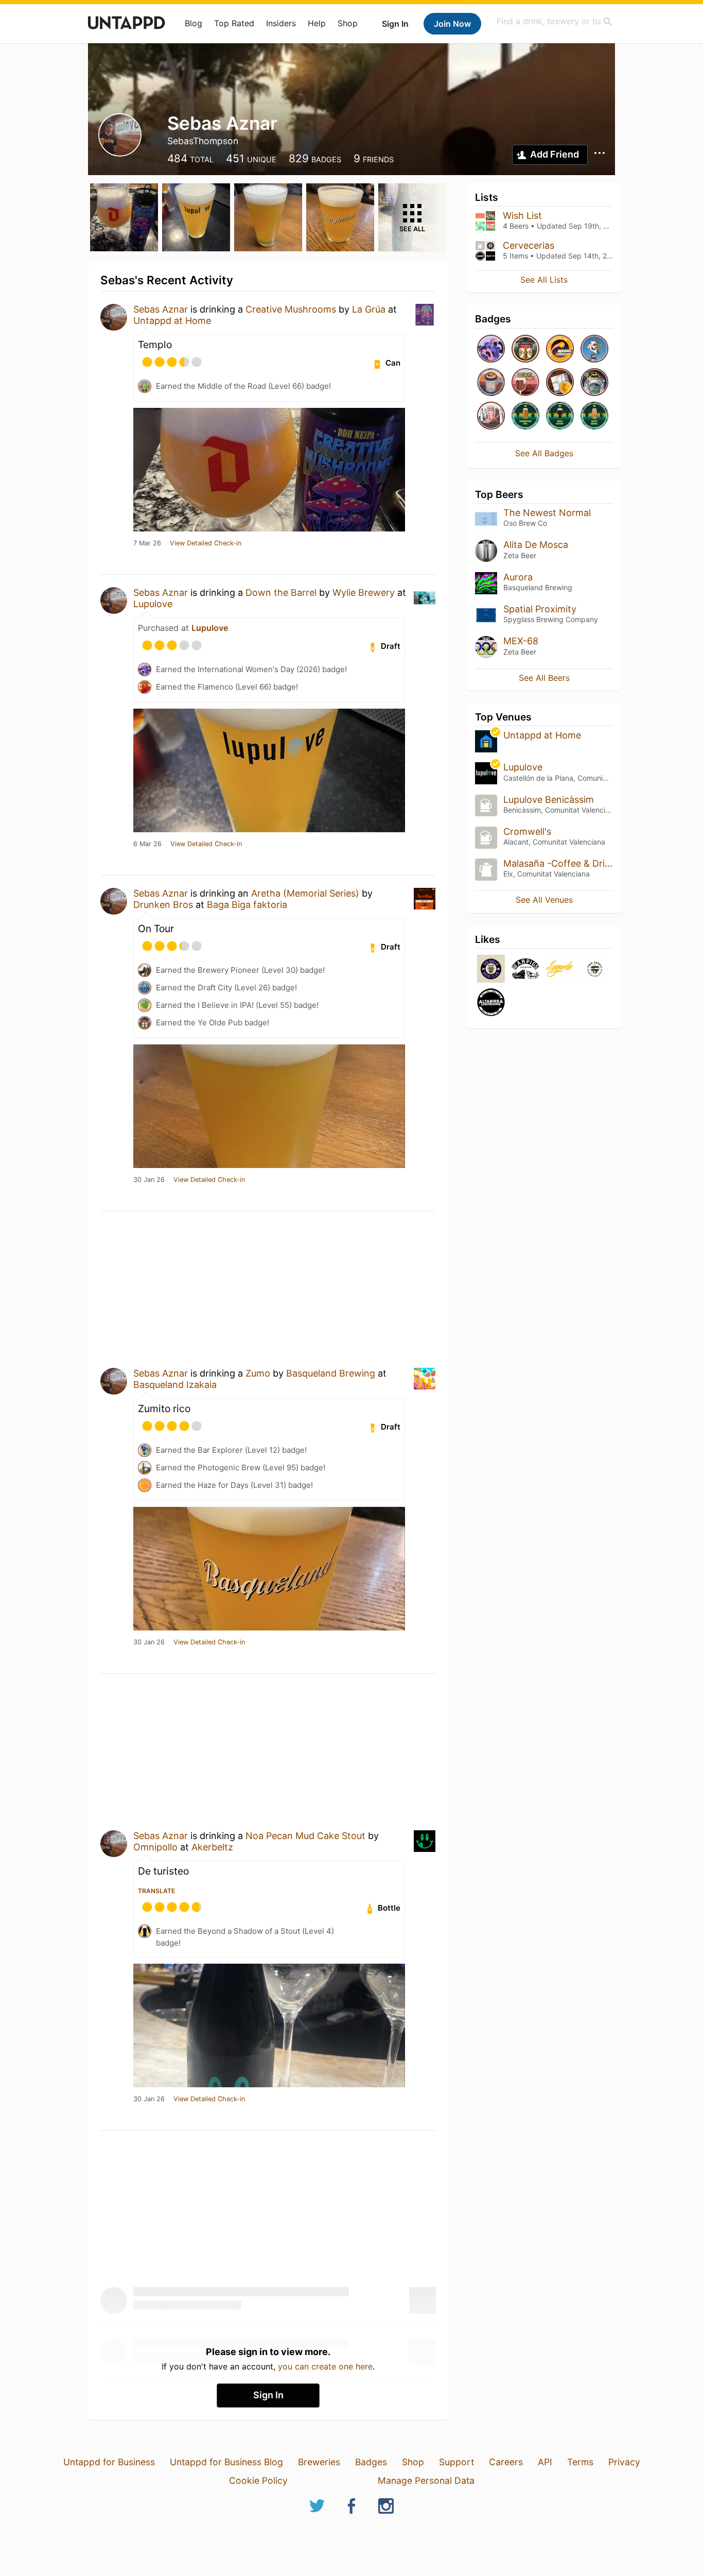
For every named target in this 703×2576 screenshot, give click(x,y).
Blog (194, 23)
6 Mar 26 (147, 844)
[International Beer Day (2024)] (594, 383)
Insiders (281, 23)
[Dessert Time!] (525, 383)
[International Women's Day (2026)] (491, 349)
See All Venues (544, 900)
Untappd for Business (109, 2462)
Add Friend (555, 154)
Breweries (319, 2462)
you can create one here (325, 2366)
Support (456, 2462)
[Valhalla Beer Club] (491, 969)
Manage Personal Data (426, 2480)
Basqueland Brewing (331, 1373)
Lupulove (153, 604)
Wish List (522, 216)
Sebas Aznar (161, 309)
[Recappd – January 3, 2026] (560, 349)
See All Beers (544, 678)
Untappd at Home (172, 321)
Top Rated (234, 23)
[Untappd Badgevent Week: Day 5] (594, 349)
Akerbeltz (212, 1847)
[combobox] (555, 21)
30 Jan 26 (149, 1180)
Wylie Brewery (364, 593)
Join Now (452, 24)
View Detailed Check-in (206, 543)
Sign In (395, 24)
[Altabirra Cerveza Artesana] (491, 1003)
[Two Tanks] (594, 969)
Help (317, 23)
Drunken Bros (163, 905)
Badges (371, 2462)
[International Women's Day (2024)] (491, 416)
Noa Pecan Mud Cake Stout (305, 1836)
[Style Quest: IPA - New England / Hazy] (594, 416)
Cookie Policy (258, 2480)
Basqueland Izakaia (175, 1385)
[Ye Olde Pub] (525, 349)
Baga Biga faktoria (247, 905)
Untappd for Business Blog (226, 2462)
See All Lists (544, 280)
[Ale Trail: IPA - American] (491, 383)
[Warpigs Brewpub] (525, 969)
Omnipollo (155, 1847)
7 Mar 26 (147, 543)
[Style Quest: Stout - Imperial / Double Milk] (560, 416)
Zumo (258, 1373)
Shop (348, 23)
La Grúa (369, 309)
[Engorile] (560, 969)
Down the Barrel (281, 593)
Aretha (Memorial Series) (305, 893)
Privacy (624, 2462)
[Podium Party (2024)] (560, 383)
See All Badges (544, 453)
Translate (156, 1891)
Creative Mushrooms (291, 309)
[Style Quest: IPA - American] (525, 416)
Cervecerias (529, 245)
